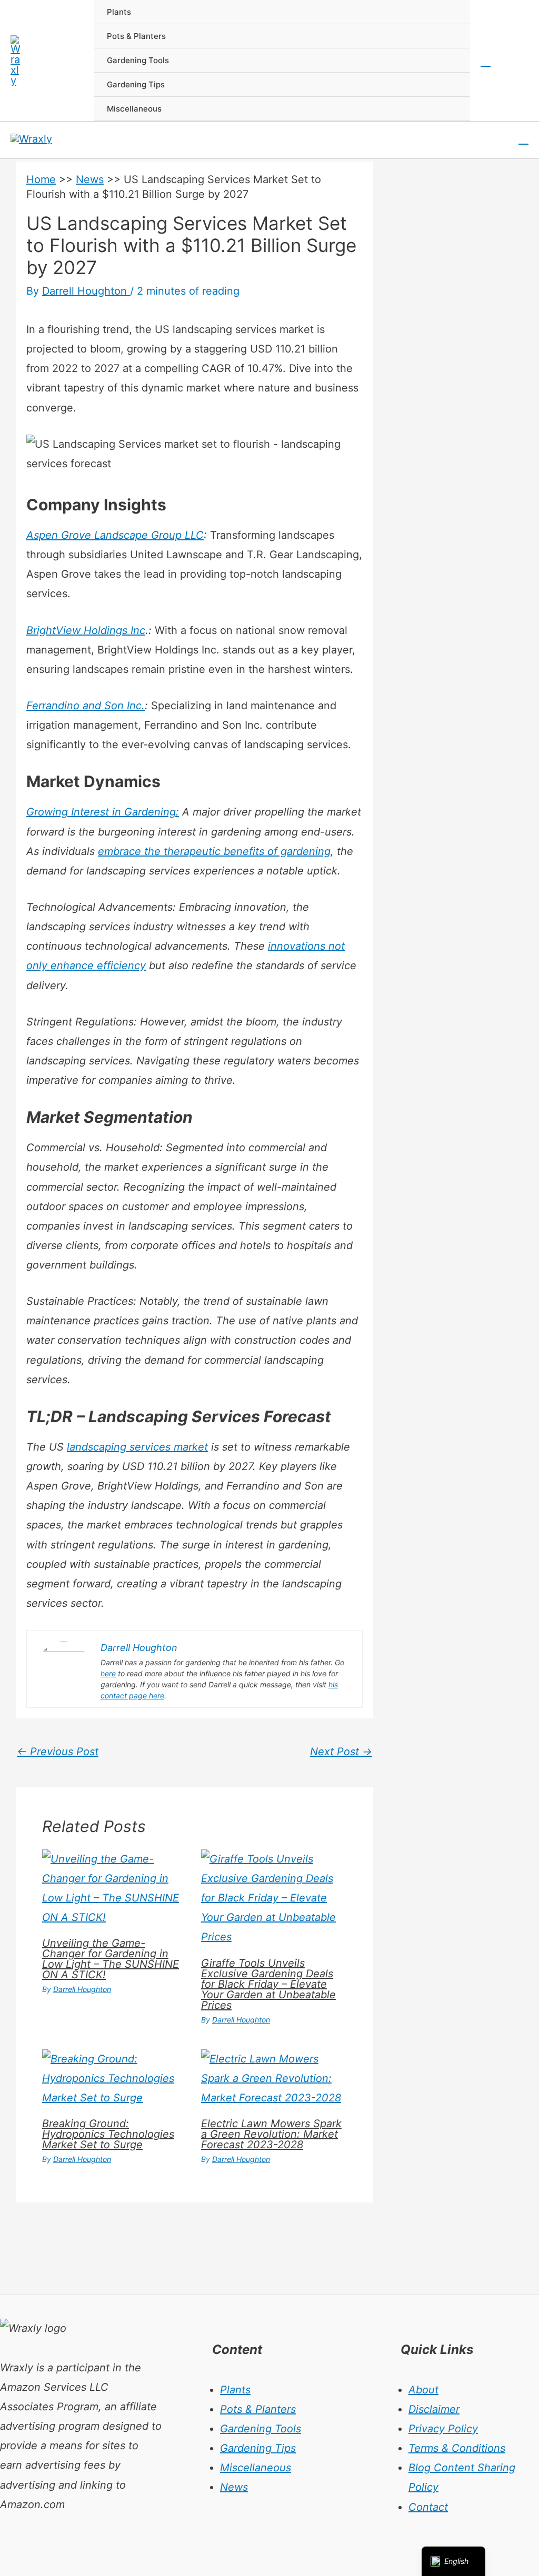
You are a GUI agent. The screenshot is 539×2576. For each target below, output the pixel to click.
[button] (486, 61)
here (108, 1673)
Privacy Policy (443, 2429)
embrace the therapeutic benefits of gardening (214, 851)
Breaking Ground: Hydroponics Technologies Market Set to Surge (108, 2134)
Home (41, 179)
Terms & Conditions (457, 2448)
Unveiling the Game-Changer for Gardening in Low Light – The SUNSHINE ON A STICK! (111, 1959)
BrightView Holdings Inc (86, 630)
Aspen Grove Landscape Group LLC (115, 535)
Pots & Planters (258, 2409)
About (423, 2390)
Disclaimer (434, 2409)
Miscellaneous (256, 2468)
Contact (428, 2507)
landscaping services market (137, 1447)
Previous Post (58, 1752)
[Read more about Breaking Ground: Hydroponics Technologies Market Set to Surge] (115, 2078)
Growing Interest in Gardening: (103, 812)
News (90, 179)
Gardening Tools (261, 2429)
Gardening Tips (258, 2448)
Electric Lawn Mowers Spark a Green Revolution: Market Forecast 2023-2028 (271, 2134)
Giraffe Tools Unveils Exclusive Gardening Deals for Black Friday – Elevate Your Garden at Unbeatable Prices (268, 1984)
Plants (235, 2390)
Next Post (341, 1752)
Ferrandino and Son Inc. (86, 706)
